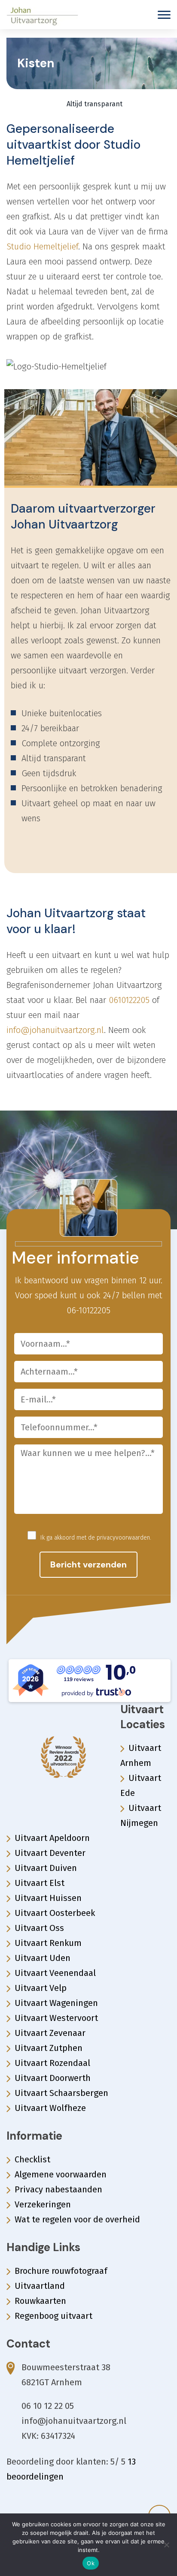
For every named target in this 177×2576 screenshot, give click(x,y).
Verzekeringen (43, 2204)
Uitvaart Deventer (50, 1853)
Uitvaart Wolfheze (50, 2108)
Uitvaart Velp (41, 1988)
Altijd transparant (94, 104)
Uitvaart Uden (43, 1958)
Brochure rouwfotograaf (61, 2271)
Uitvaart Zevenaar (50, 2033)
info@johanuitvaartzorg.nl (55, 1030)
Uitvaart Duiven (46, 1868)
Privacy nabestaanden (58, 2189)
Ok (91, 2563)
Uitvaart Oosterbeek (55, 1913)
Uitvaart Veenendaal (55, 1973)
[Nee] (166, 2545)
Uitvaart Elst (40, 1883)
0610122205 (129, 1000)
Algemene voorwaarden (61, 2174)
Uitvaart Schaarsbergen (61, 2093)
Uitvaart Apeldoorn (52, 1838)
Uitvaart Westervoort (56, 2018)
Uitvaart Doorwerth (53, 2078)
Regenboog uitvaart (53, 2316)
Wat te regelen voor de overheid (77, 2219)
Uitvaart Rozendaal (52, 2063)
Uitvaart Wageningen (56, 2003)
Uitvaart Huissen (48, 1898)
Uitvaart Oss (39, 1928)
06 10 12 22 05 (48, 2406)
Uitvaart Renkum (48, 1943)
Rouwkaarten (40, 2301)
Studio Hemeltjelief (42, 246)
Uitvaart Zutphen (49, 2048)
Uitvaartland (40, 2286)
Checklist (32, 2159)
